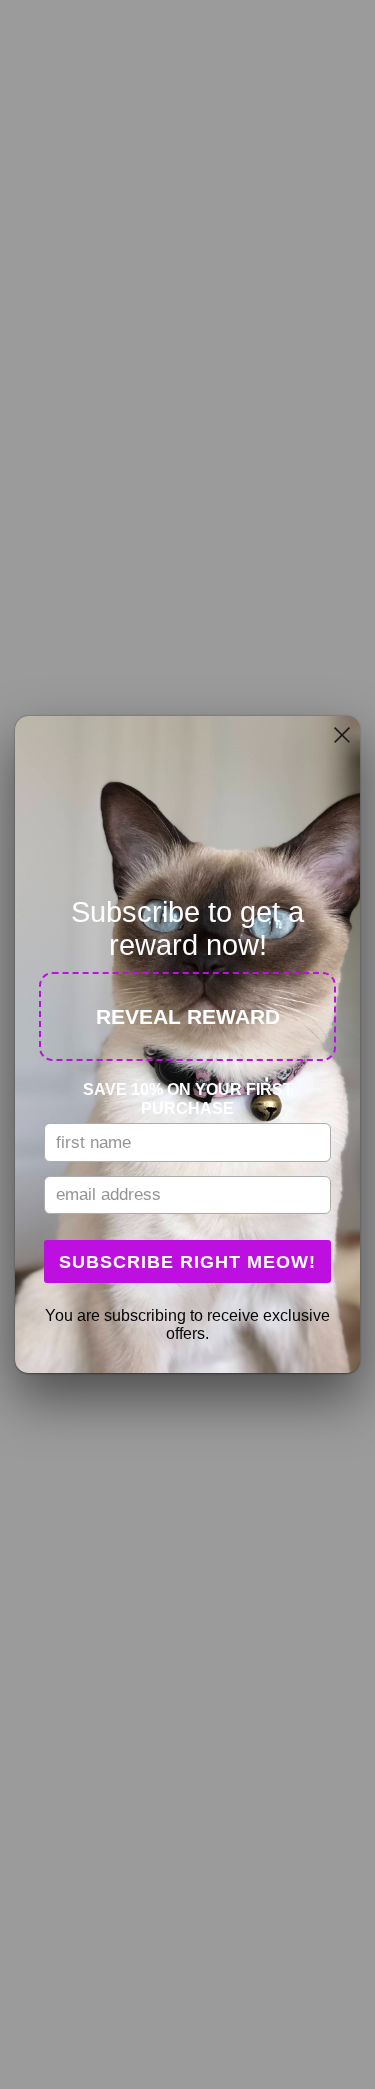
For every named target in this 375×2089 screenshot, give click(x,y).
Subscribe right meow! (187, 1261)
